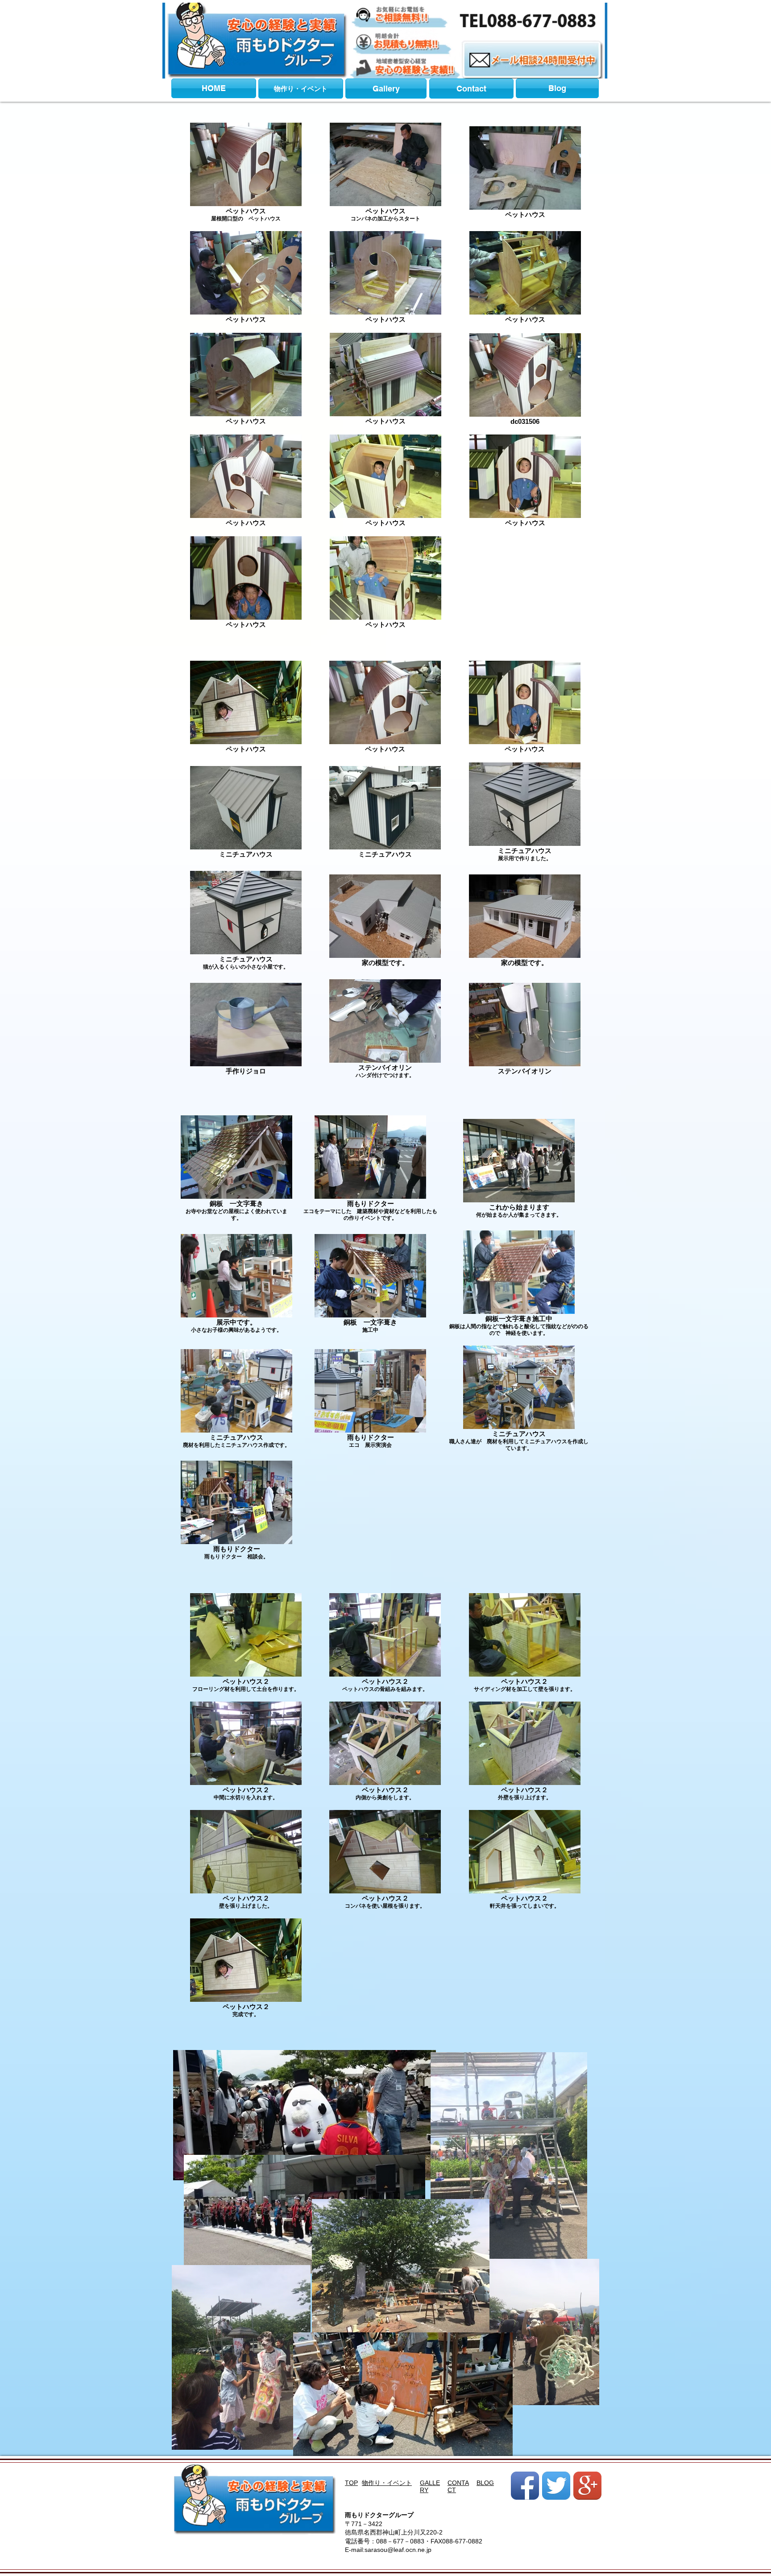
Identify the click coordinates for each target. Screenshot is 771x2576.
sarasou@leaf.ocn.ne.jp (398, 2550)
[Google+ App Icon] (587, 2486)
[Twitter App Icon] (556, 2486)
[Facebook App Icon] (525, 2486)
